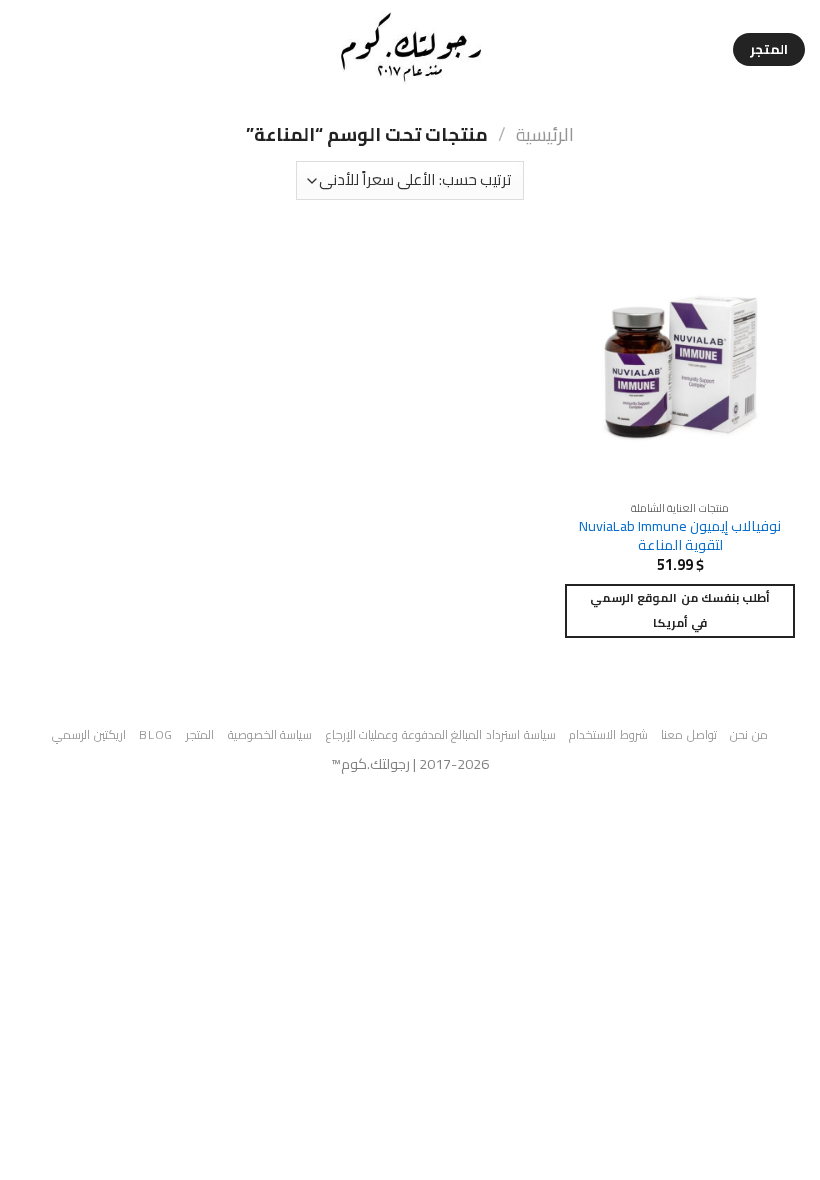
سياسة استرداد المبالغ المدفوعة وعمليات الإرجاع (441, 734)
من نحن (749, 734)
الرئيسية (545, 134)
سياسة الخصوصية (270, 734)
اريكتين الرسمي (89, 734)
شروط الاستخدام (608, 734)
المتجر (200, 734)
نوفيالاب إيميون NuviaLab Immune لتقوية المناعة (680, 535)
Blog (155, 734)
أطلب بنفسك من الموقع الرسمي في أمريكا (680, 610)
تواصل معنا (689, 734)
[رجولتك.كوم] (410, 49)
